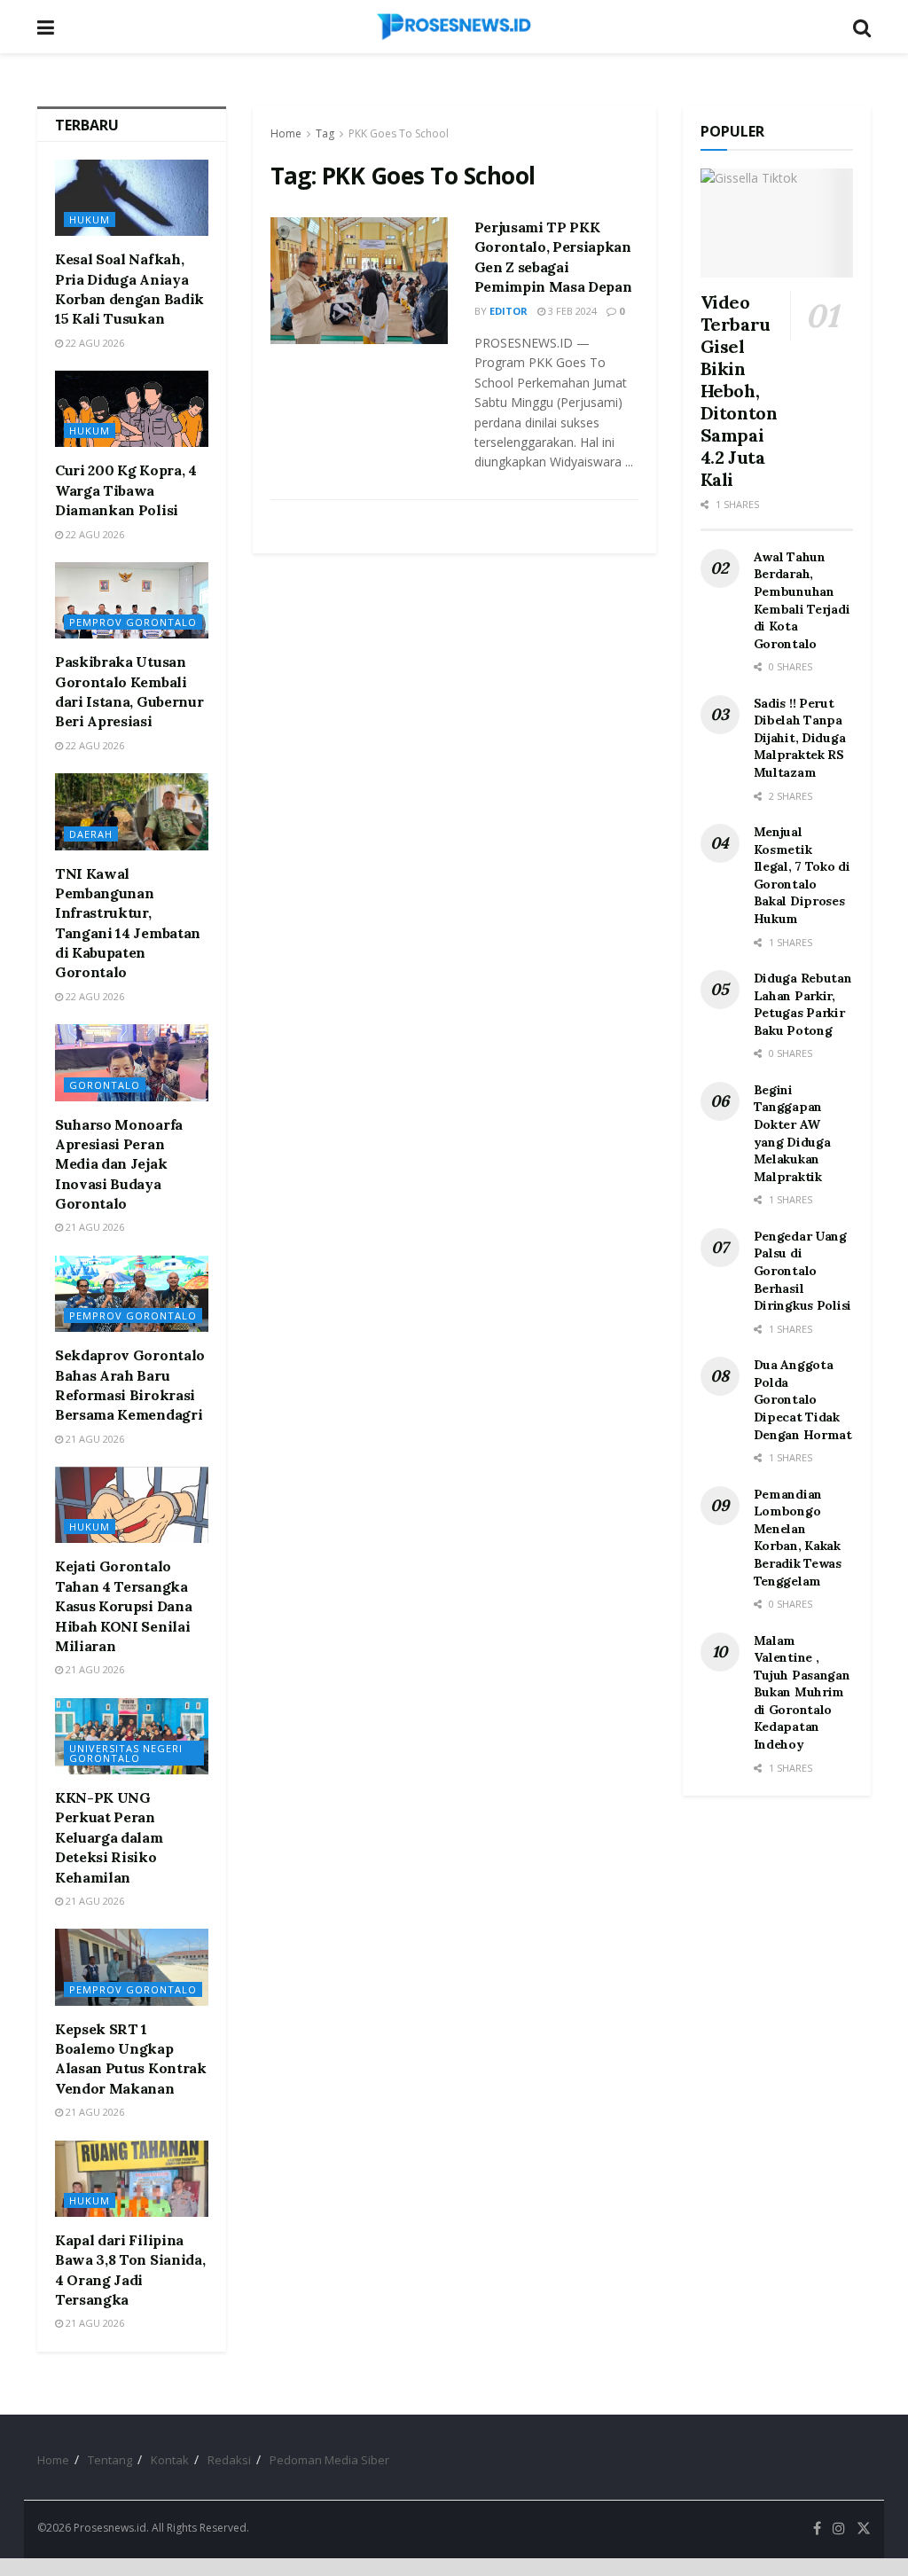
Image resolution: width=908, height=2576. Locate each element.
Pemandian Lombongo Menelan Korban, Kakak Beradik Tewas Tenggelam (798, 1538)
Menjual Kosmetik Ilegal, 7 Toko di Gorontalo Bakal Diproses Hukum (802, 875)
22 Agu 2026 (94, 343)
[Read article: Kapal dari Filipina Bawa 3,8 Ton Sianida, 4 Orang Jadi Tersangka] (132, 2179)
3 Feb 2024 (571, 311)
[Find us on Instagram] (839, 2529)
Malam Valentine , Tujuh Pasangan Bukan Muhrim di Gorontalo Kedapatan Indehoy (802, 1693)
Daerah (91, 834)
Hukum (90, 219)
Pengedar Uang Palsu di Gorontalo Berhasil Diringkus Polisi (803, 1271)
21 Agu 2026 (94, 1227)
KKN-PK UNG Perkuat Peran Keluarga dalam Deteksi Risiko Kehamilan (109, 1837)
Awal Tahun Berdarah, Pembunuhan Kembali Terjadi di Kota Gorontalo (802, 600)
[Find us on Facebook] (817, 2529)
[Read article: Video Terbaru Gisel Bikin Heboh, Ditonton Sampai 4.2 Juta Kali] (777, 223)
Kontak (170, 2460)
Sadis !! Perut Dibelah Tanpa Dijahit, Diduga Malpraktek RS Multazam (800, 738)
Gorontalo (105, 1085)
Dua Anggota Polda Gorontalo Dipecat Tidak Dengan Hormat (803, 1399)
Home (286, 133)
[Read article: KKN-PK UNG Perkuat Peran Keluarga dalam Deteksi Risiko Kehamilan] (132, 1736)
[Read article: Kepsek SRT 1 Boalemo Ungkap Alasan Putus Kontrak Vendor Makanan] (132, 1967)
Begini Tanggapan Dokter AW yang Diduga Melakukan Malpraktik (792, 1133)
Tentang (110, 2460)
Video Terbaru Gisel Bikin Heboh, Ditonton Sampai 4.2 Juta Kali (739, 391)
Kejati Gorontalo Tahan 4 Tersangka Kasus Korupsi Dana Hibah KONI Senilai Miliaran (123, 1606)
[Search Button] (862, 27)
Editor (509, 311)
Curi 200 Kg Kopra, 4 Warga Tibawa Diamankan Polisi (126, 490)
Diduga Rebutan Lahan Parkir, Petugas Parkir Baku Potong (803, 1004)
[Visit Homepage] (454, 27)
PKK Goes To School (399, 133)
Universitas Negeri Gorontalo (126, 1753)
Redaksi (229, 2460)
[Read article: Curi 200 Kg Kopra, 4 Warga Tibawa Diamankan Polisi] (132, 409)
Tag (325, 133)
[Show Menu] (46, 27)
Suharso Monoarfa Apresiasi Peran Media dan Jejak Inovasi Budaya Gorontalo (119, 1164)
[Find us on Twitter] (864, 2529)
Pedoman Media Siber (329, 2460)
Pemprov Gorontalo (133, 622)
